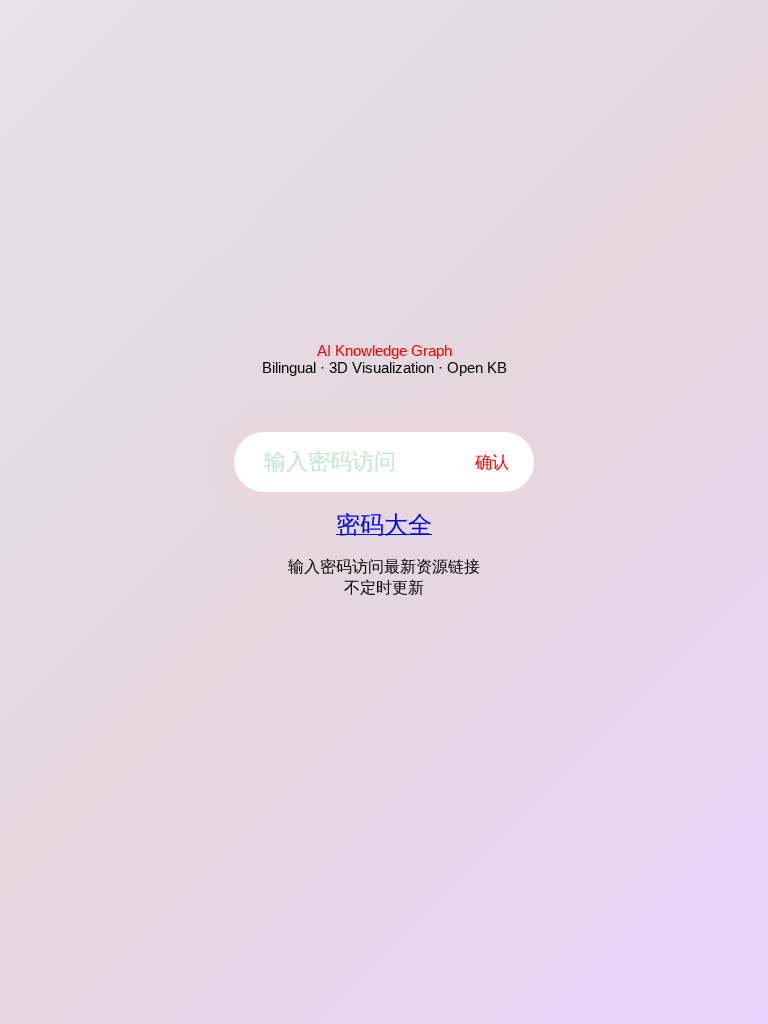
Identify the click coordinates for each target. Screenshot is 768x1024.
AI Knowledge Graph (384, 350)
